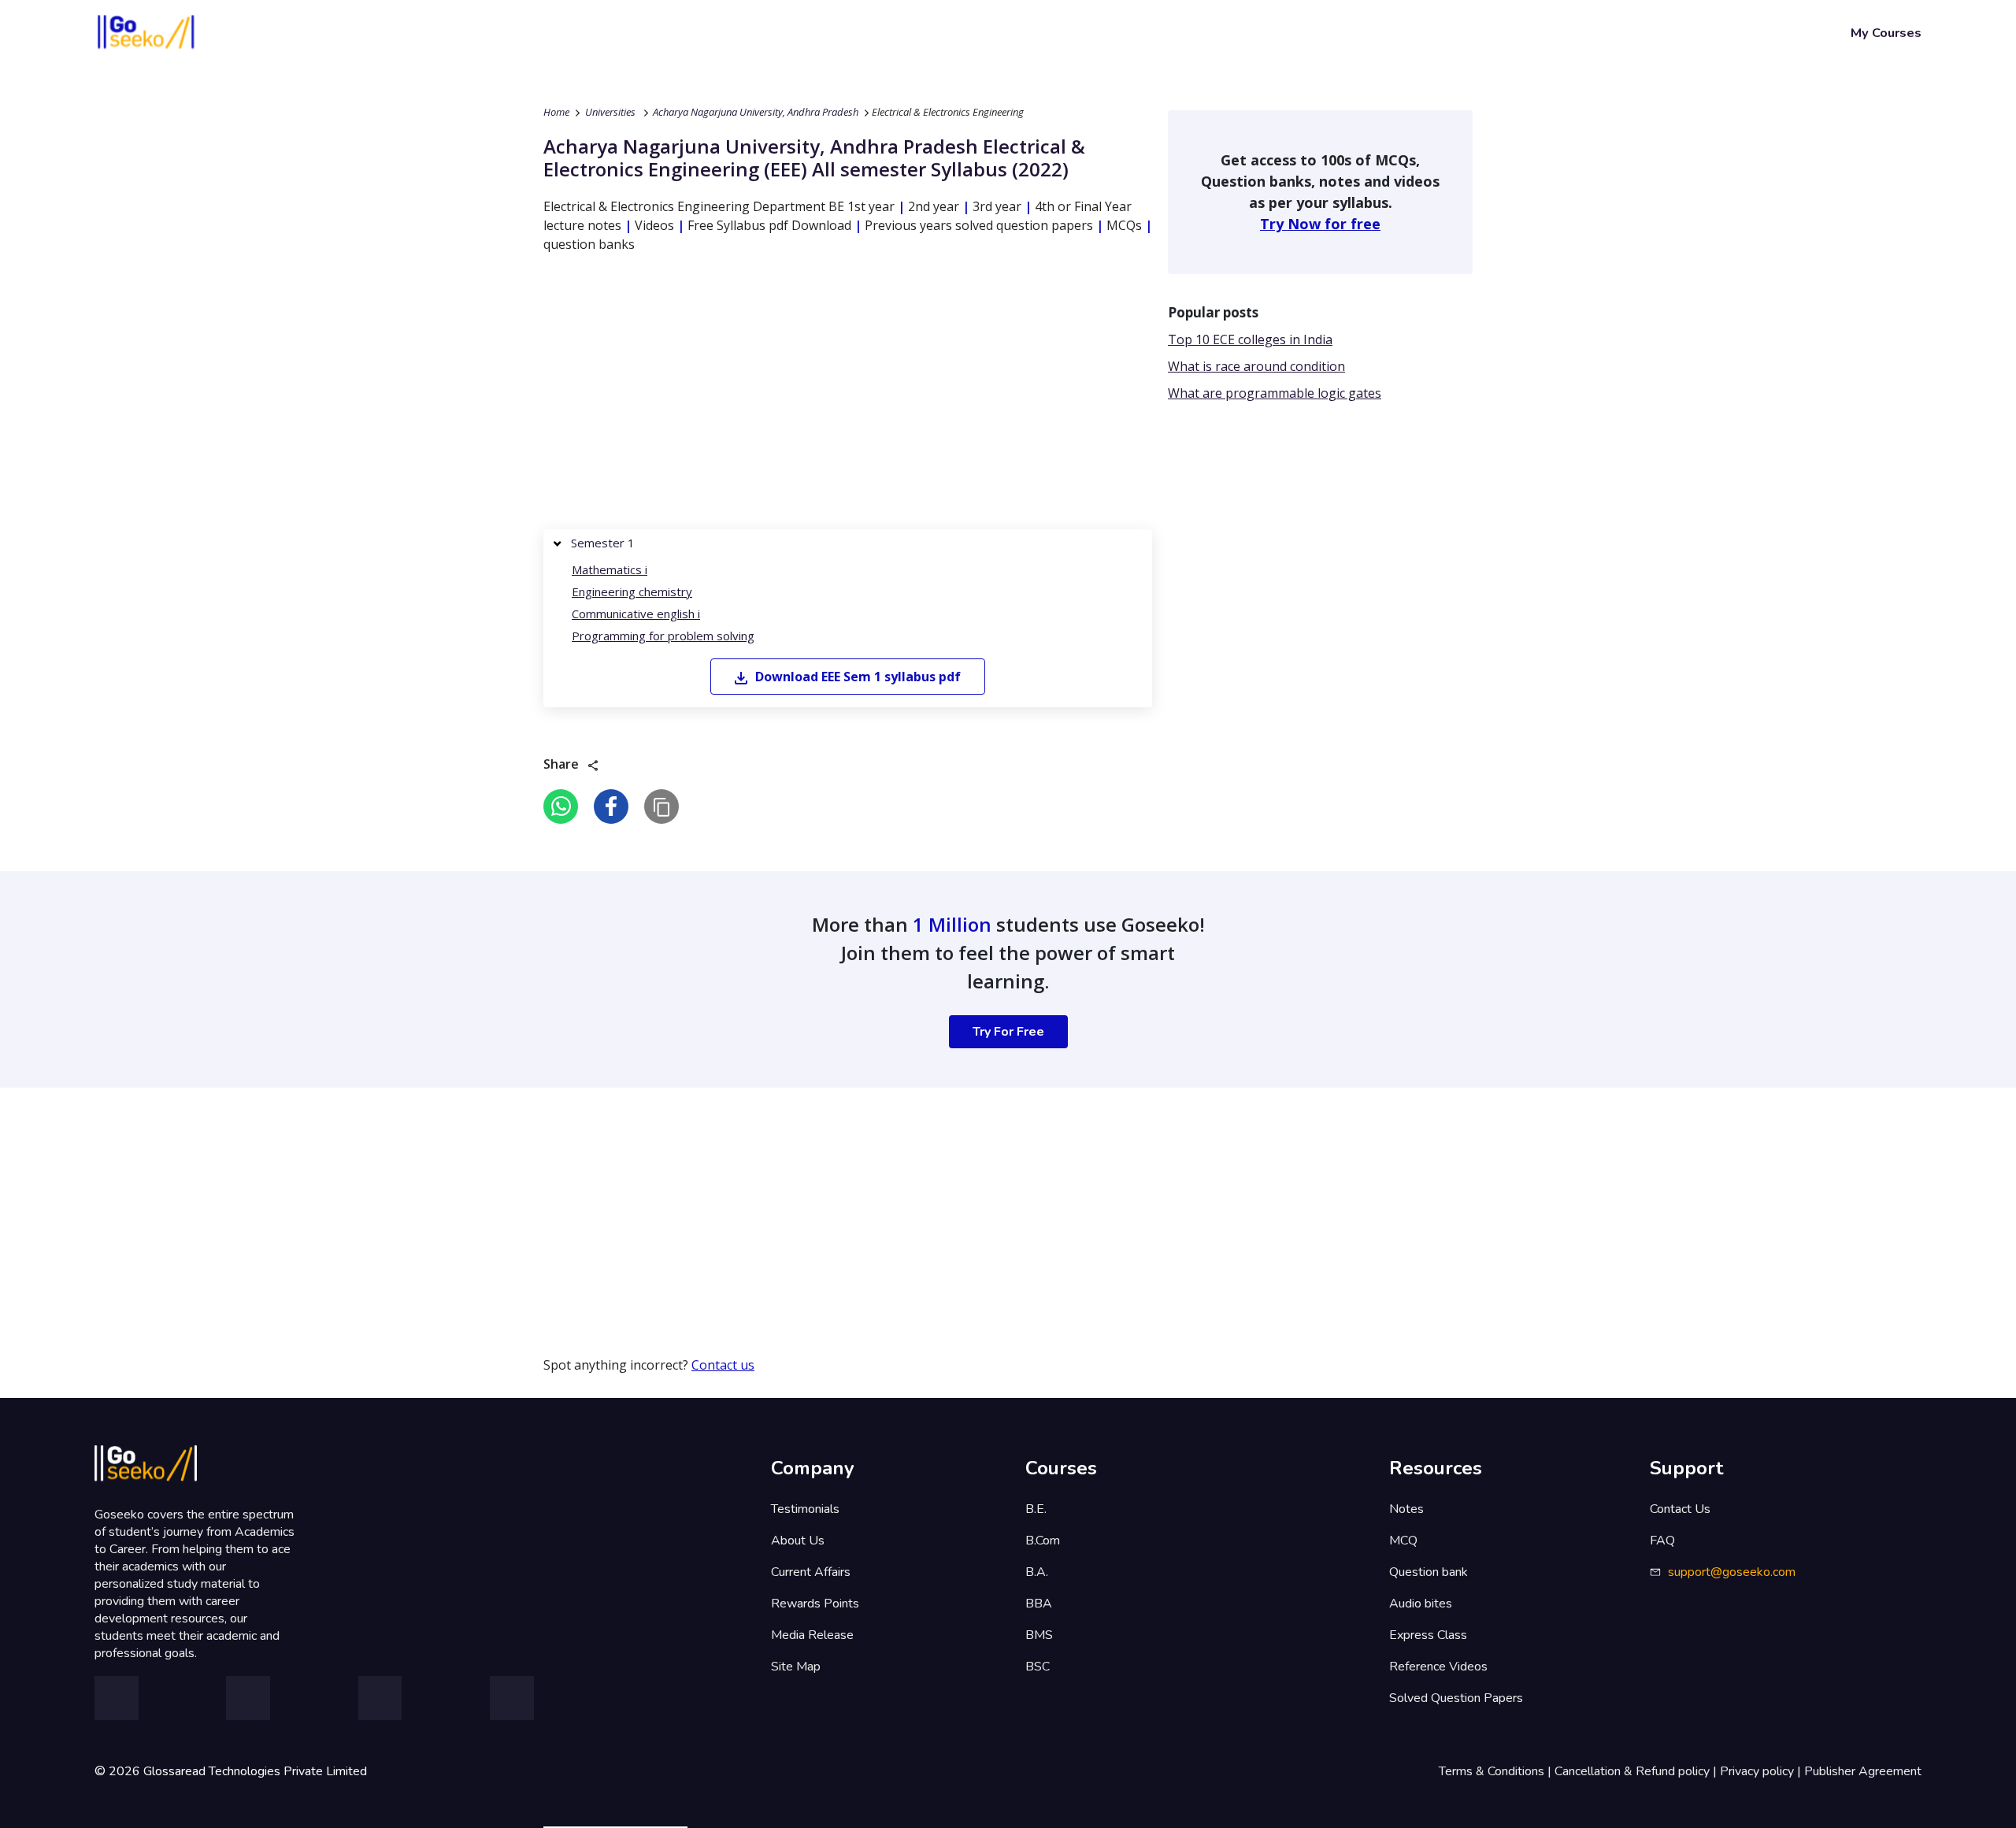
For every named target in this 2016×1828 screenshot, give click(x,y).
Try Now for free (1320, 224)
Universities (610, 112)
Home (556, 112)
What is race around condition (1256, 366)
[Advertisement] (848, 395)
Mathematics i (610, 569)
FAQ (1662, 1541)
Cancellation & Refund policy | (1637, 1771)
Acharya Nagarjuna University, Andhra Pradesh (756, 112)
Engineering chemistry (632, 591)
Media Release (812, 1635)
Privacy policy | (1762, 1771)
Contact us (723, 1365)
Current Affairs (811, 1572)
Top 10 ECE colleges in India (1250, 339)
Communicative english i (636, 614)
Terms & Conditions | (1497, 1771)
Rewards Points (815, 1604)
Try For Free (1008, 1032)
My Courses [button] (1886, 33)
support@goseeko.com (1732, 1572)
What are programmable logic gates (1275, 393)
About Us (798, 1541)
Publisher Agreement (1863, 1771)
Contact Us (1680, 1509)
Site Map (796, 1667)
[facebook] (611, 806)
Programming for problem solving (663, 636)
